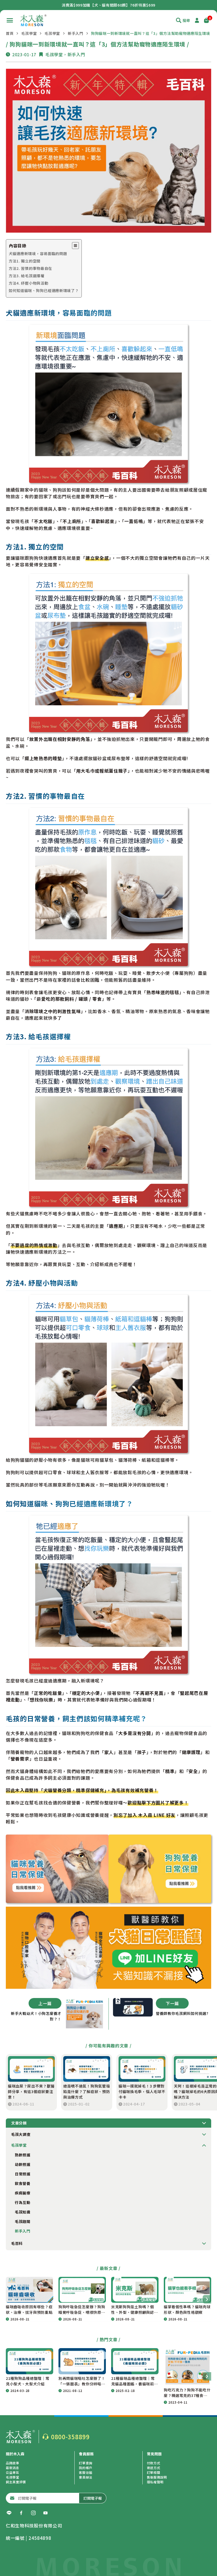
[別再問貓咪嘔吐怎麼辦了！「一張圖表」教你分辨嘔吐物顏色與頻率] (82, 2361)
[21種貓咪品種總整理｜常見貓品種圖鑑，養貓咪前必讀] (135, 2361)
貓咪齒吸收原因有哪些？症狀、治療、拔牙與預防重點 (29, 2309)
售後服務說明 (157, 2477)
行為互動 (23, 2202)
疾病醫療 (23, 2193)
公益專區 (13, 2472)
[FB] (21, 2513)
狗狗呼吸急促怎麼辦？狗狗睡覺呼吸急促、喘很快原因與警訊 (82, 2310)
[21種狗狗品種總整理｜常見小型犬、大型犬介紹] (30, 2361)
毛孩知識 (23, 2212)
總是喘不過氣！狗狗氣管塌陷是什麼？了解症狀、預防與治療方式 (87, 2091)
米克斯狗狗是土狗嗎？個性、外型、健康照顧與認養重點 (134, 2310)
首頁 (10, 33)
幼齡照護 (23, 2164)
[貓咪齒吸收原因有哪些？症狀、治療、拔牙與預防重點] (30, 2290)
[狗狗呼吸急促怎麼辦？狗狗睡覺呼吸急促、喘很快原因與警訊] (82, 2290)
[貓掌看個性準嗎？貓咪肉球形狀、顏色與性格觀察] (187, 2290)
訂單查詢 (86, 2463)
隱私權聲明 (155, 2482)
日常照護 (23, 2174)
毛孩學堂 (29, 33)
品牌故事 (13, 2463)
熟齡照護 (23, 2155)
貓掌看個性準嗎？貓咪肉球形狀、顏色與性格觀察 (187, 2309)
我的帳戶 (86, 2468)
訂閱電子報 (93, 2498)
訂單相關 (154, 2472)
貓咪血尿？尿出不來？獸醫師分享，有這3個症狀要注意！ (31, 2091)
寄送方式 (154, 2468)
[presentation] (207, 2299)
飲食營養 (23, 2183)
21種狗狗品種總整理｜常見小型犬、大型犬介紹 (28, 2381)
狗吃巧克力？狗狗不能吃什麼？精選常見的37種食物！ (187, 2393)
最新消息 (13, 2468)
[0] (206, 20)
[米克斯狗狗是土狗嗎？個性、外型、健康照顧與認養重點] (135, 2290)
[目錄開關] (75, 246)
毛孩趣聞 (23, 2221)
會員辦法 (86, 2477)
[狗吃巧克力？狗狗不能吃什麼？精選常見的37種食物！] (187, 2367)
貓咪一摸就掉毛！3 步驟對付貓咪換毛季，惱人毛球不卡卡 (142, 2091)
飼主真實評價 (16, 2482)
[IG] (33, 2513)
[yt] (46, 2513)
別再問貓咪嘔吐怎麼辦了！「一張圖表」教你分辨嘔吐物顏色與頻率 (82, 2381)
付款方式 (154, 2463)
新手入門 (76, 33)
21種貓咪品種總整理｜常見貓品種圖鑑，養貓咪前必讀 (134, 2381)
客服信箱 (86, 2472)
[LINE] (9, 2513)
